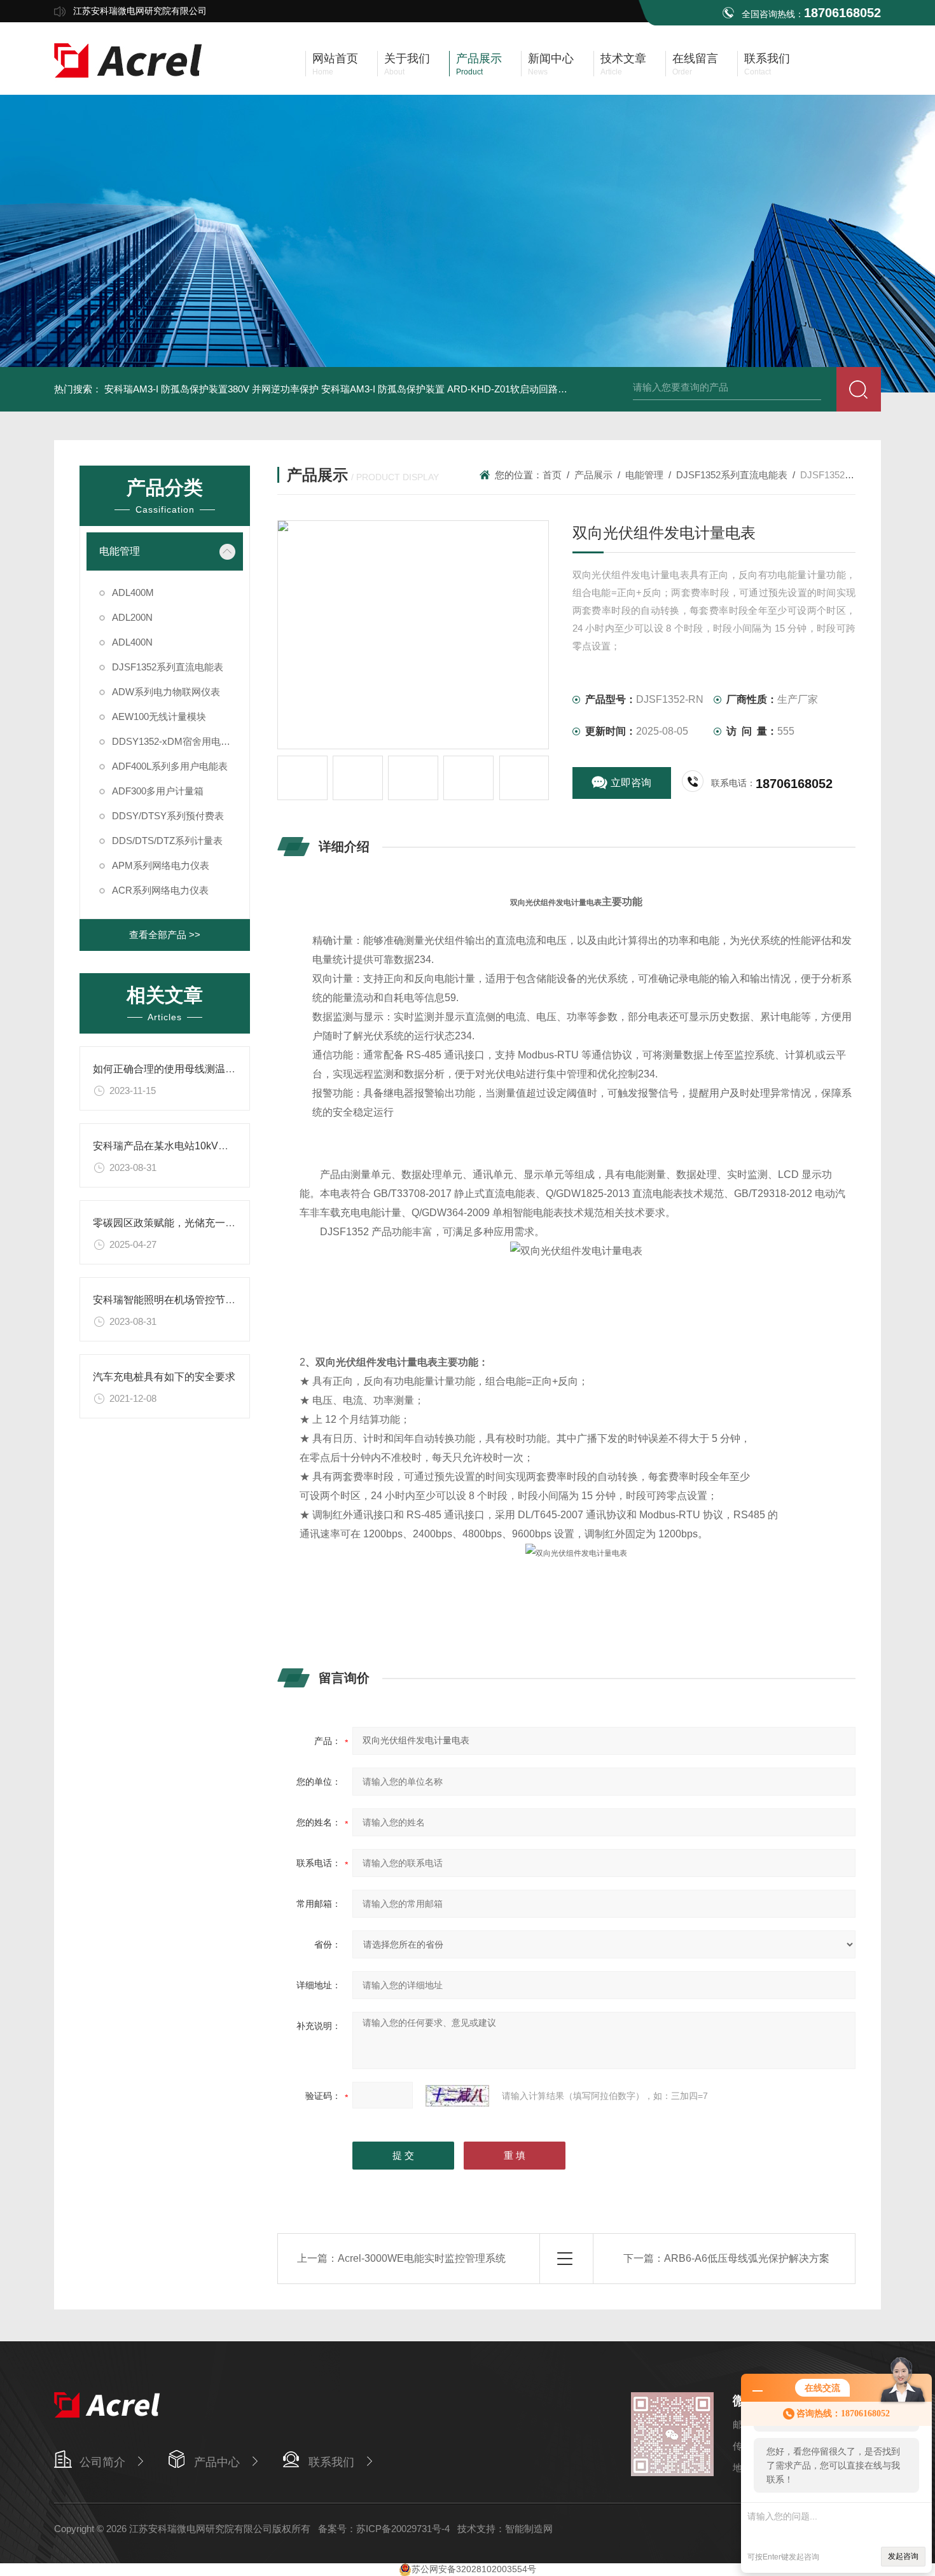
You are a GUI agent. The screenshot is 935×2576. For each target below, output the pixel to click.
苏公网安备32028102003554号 (474, 2569)
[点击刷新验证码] (457, 2096)
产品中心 (217, 2462)
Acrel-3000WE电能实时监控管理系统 (422, 2258)
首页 (552, 475)
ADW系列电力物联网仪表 (166, 692)
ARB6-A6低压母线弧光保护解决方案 (747, 2258)
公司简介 (102, 2462)
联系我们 (331, 2462)
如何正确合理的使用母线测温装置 (169, 1069)
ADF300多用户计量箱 (158, 791)
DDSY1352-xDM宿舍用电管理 (176, 741)
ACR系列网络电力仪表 (160, 890)
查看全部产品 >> (165, 935)
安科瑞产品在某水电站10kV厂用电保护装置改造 (201, 1146)
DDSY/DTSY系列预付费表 (168, 816)
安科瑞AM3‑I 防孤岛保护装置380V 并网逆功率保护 (211, 389)
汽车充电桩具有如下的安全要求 (164, 1377)
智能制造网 (529, 2529)
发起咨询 (903, 2556)
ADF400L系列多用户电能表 (170, 766)
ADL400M (133, 592)
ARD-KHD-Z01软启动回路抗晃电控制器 (531, 389)
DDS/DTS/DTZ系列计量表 (167, 841)
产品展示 (593, 475)
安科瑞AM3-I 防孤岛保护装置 (383, 389)
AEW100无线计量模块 (159, 717)
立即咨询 (631, 783)
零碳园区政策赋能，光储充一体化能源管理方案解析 (210, 1223)
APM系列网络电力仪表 (161, 865)
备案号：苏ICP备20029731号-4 (384, 2529)
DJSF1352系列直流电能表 (168, 667)
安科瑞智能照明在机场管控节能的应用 (179, 1300)
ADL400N (132, 642)
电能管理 (120, 551)
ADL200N (132, 617)
